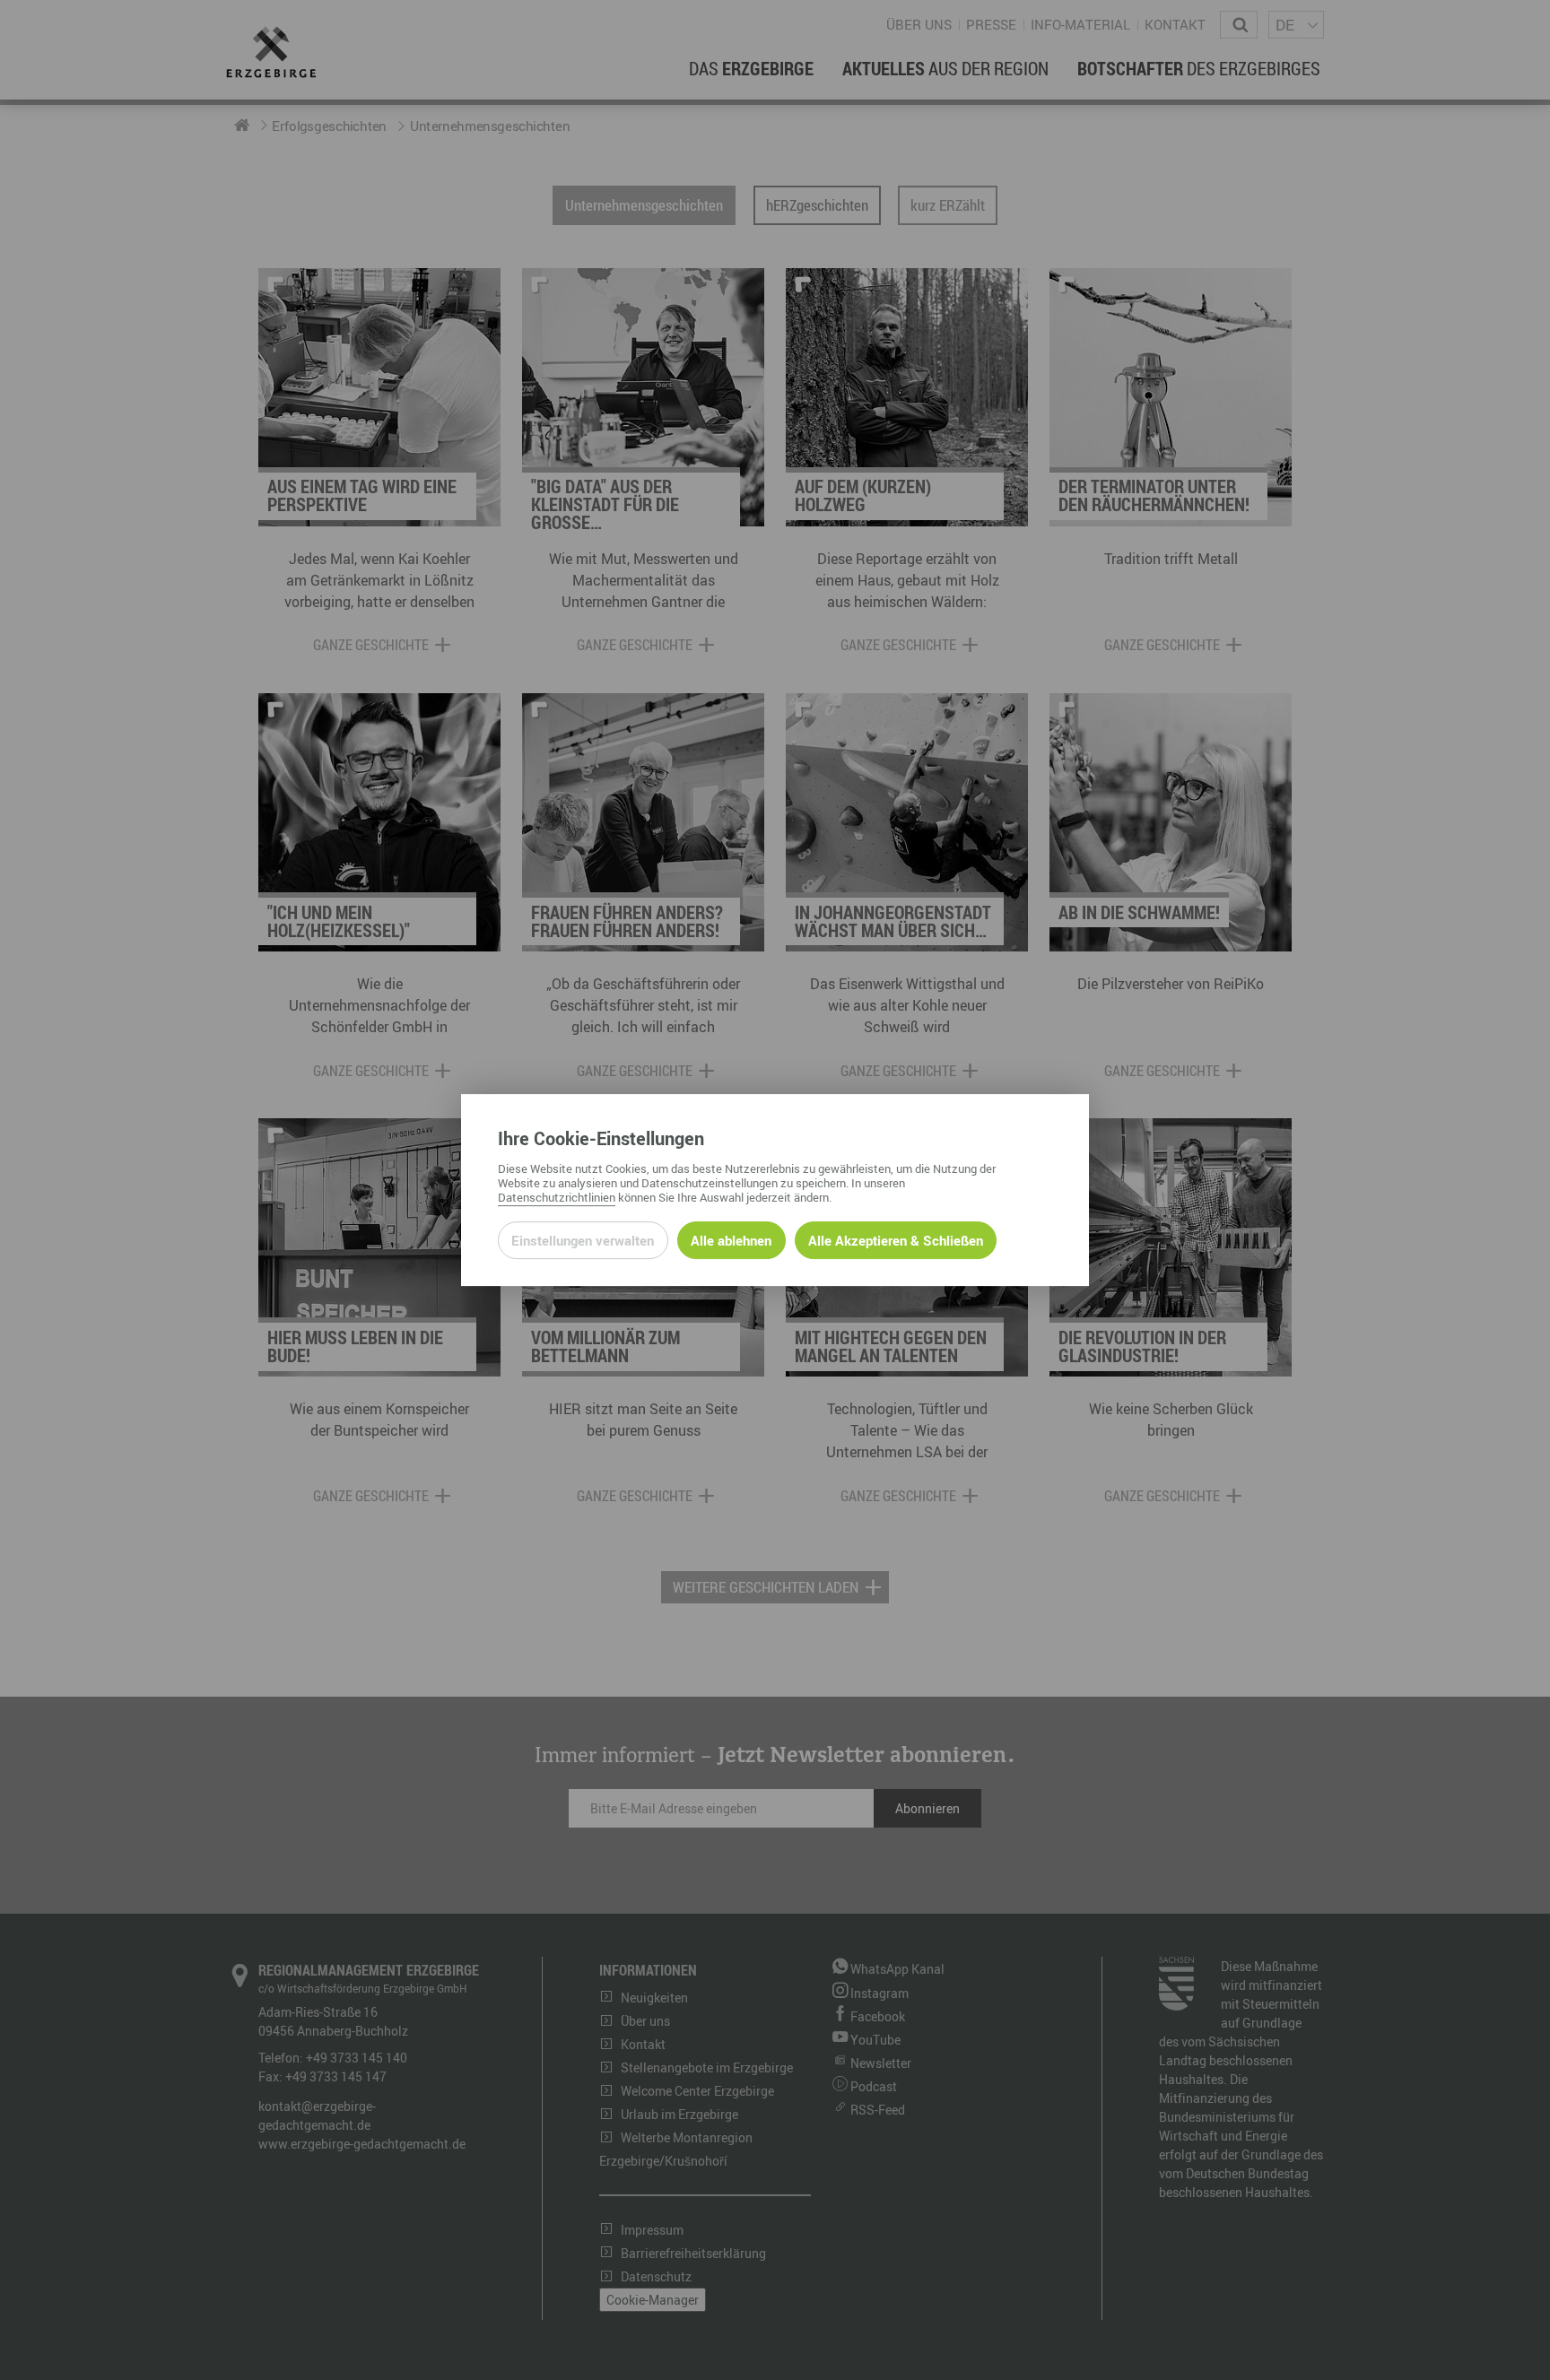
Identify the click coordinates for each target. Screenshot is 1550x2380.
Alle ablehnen (731, 1240)
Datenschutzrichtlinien (557, 1197)
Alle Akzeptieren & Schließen (896, 1240)
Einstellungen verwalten (583, 1240)
